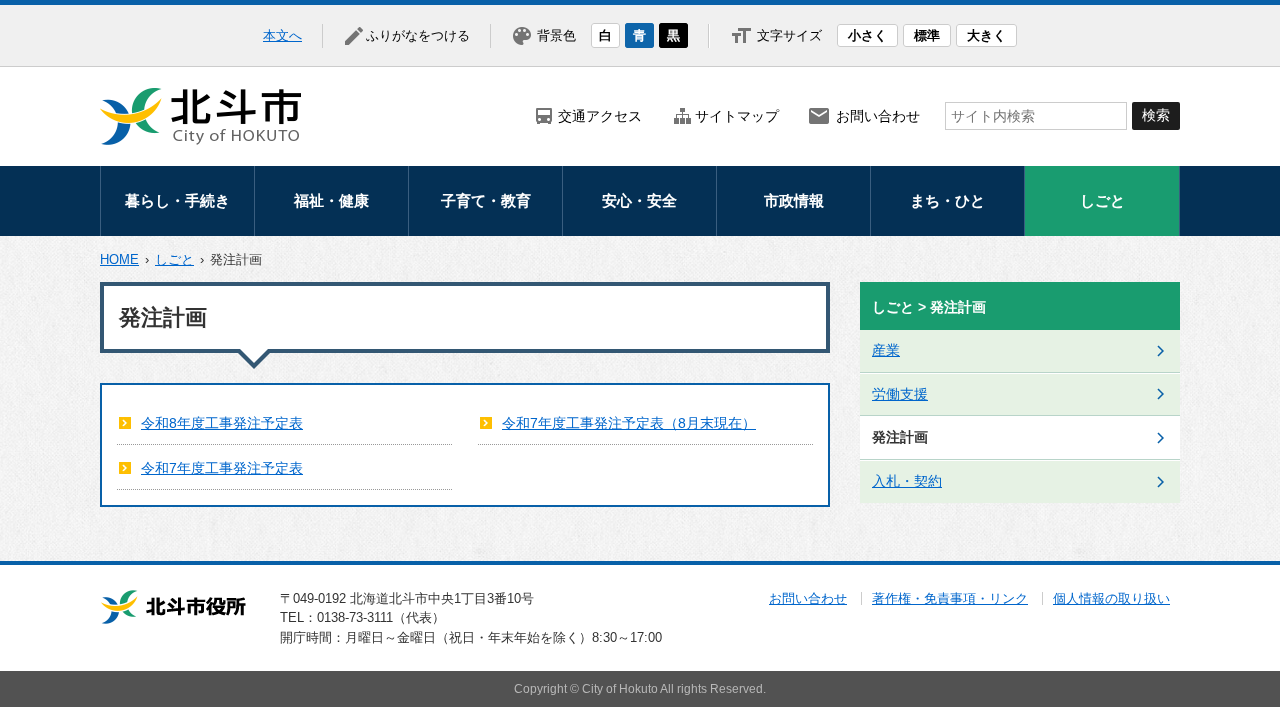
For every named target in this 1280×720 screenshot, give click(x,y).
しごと (1102, 200)
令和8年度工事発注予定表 (222, 423)
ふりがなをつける (418, 35)
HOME (119, 259)
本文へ (282, 35)
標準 (927, 35)
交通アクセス (600, 116)
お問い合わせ (878, 116)
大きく (986, 35)
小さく (867, 35)
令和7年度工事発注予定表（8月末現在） (629, 423)
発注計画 (900, 437)
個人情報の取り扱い (1111, 598)
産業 (886, 350)
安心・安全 (639, 200)
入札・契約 (907, 481)
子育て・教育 (486, 200)
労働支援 (900, 394)
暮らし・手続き (177, 200)
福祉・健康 (331, 200)
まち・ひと (947, 200)
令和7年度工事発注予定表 (222, 468)
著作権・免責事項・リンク (950, 598)
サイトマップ (737, 116)
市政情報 (794, 200)
